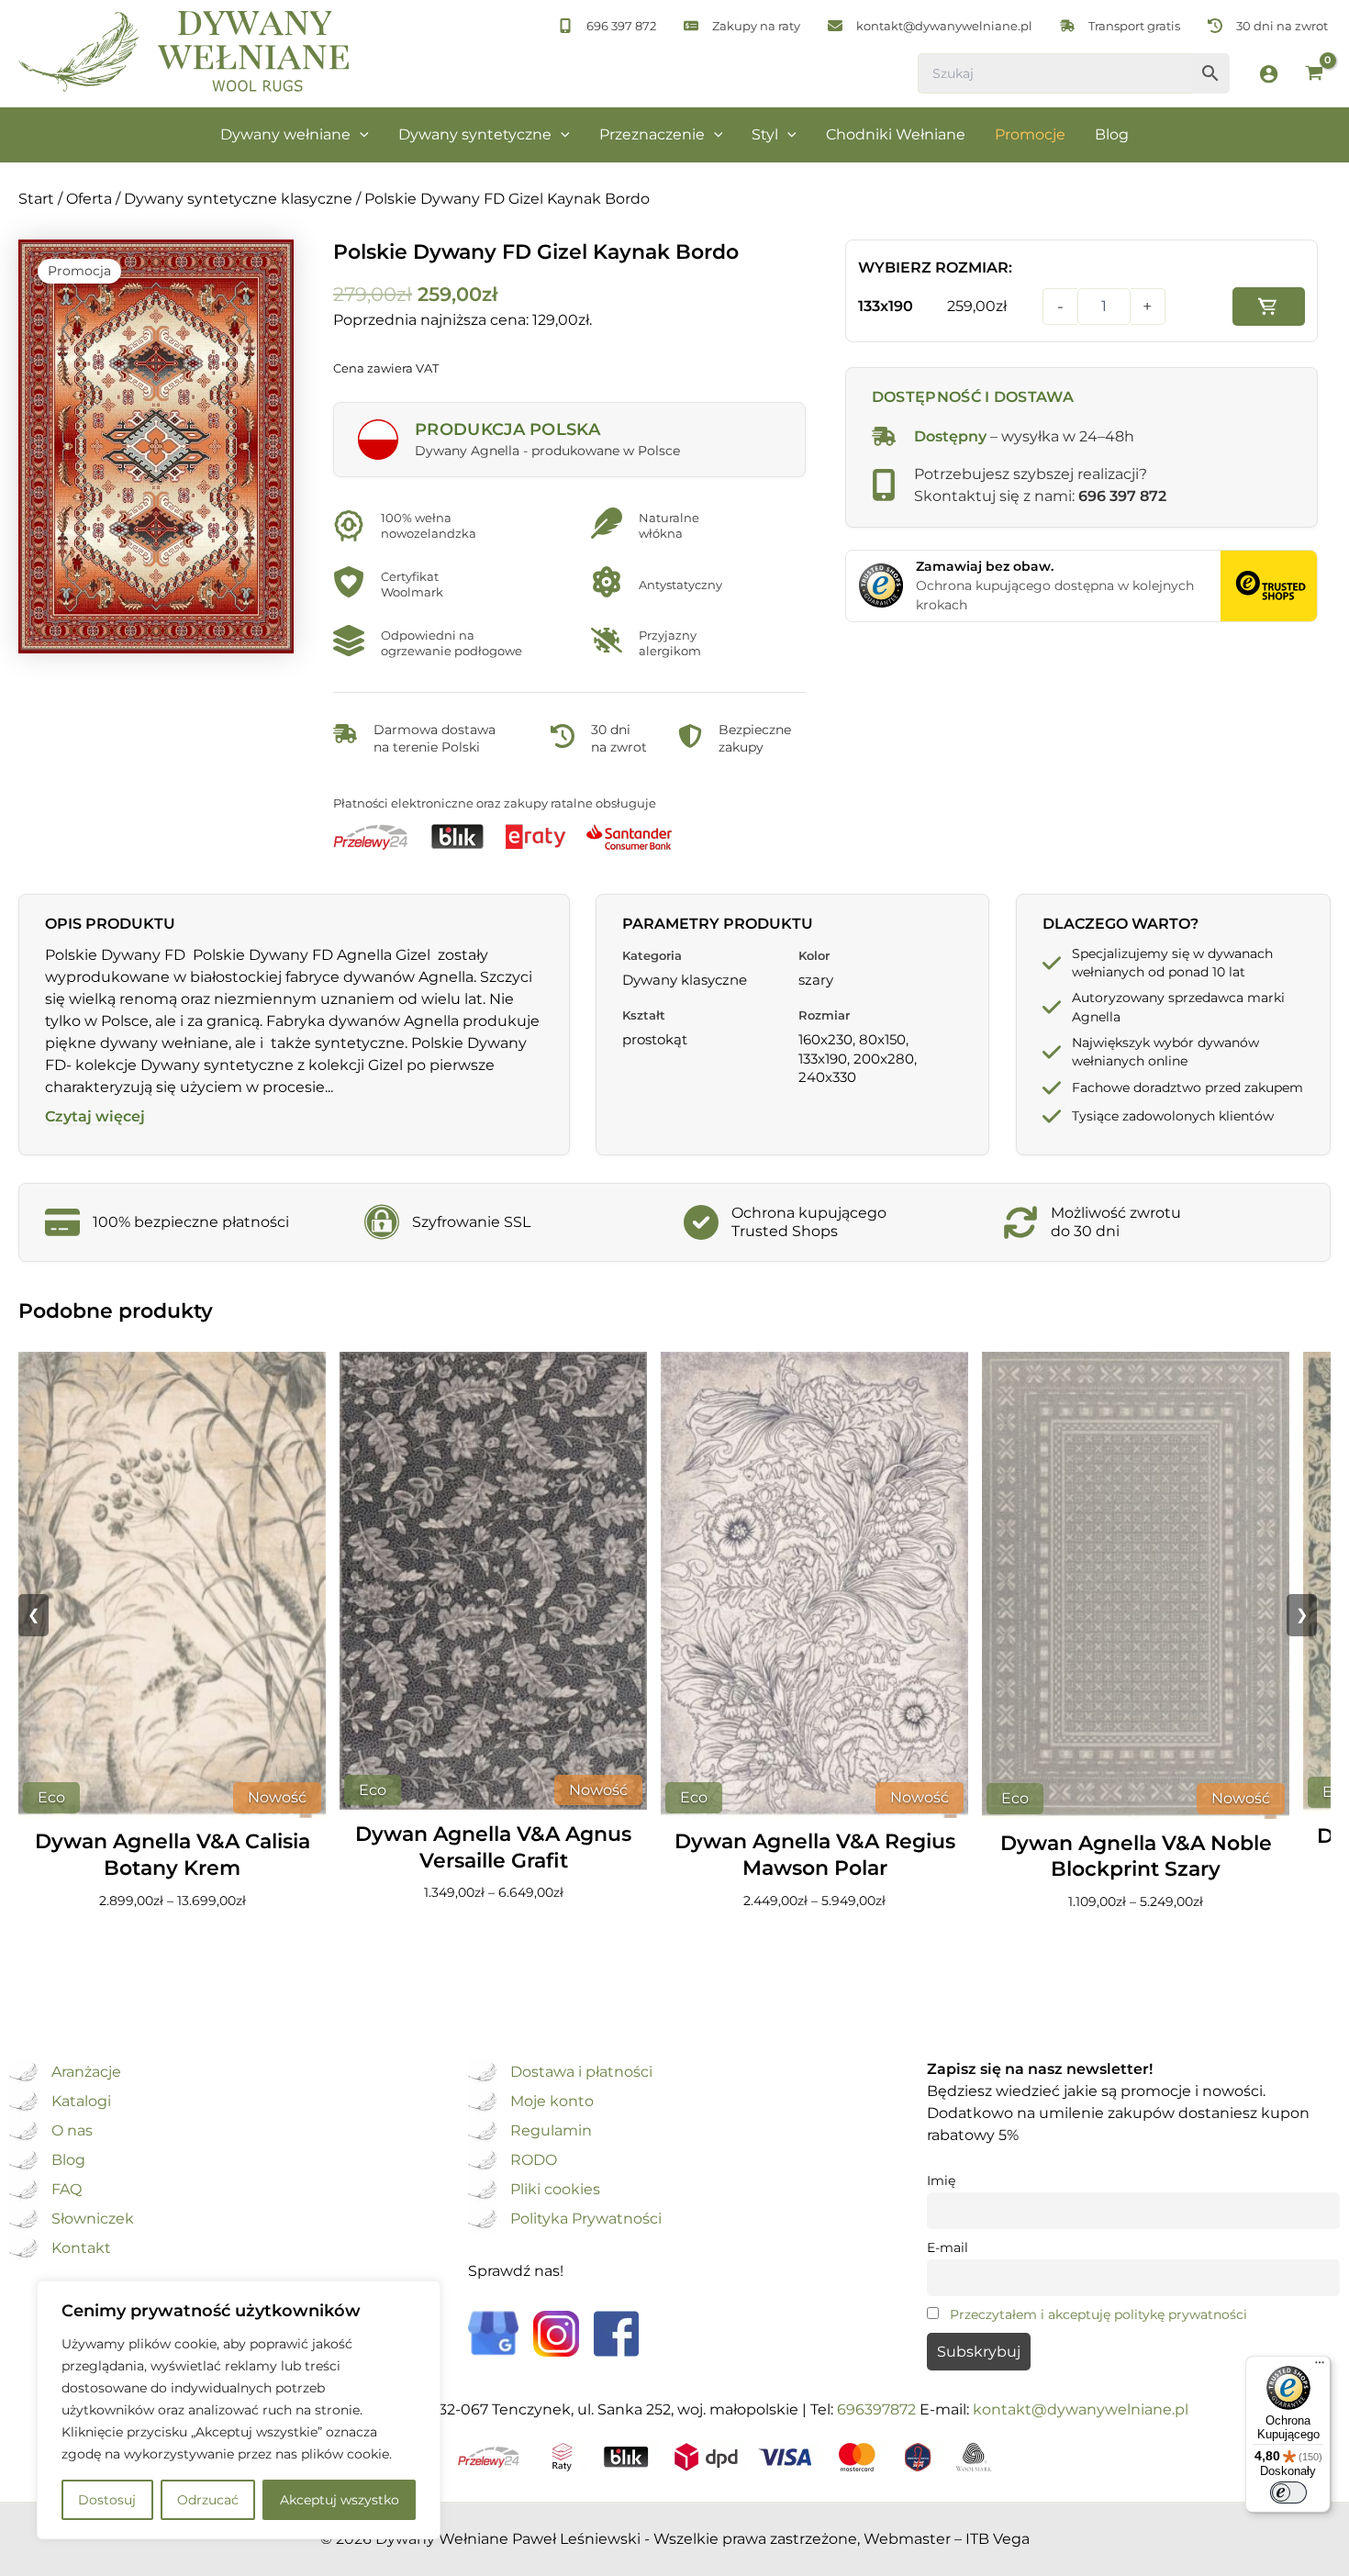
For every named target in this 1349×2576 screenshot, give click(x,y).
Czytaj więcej (95, 1117)
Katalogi (81, 2102)
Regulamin (551, 2131)
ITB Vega (998, 2539)
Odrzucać (208, 2500)
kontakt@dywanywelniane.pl (1081, 2409)
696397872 (876, 2409)
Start (36, 199)
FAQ (67, 2190)
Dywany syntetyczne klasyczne (238, 199)
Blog (68, 2161)
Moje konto (552, 2102)
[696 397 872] (607, 26)
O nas (72, 2131)
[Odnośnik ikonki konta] (1269, 74)
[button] (360, 135)
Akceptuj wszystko (340, 2500)
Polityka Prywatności (586, 2219)
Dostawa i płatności (581, 2073)
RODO (534, 2161)
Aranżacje (86, 2073)
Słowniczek (93, 2219)
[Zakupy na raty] (742, 26)
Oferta (89, 199)
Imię (941, 2180)
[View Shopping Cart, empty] (1314, 75)
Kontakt (81, 2249)
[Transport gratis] (1120, 26)
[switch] (1288, 2492)
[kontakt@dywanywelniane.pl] (930, 26)
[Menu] (1320, 2367)
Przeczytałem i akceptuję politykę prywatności (1098, 2314)
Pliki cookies (555, 2190)
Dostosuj (107, 2500)
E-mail (948, 2247)
